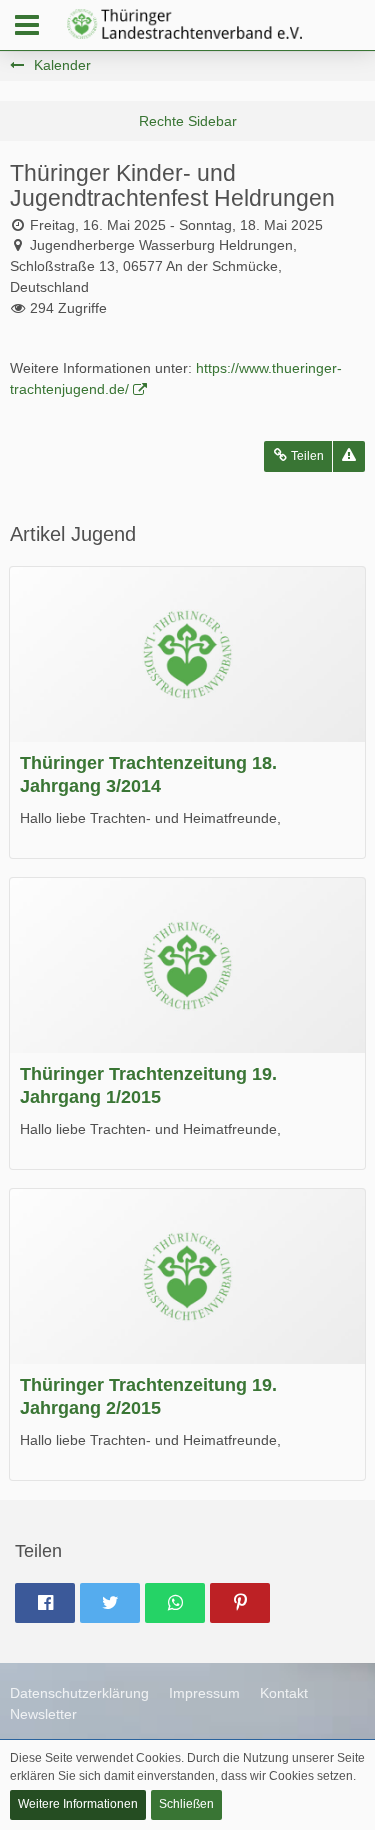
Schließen (186, 1804)
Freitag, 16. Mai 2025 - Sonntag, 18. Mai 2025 (176, 225)
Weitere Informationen (78, 1804)
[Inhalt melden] (349, 456)
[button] (27, 25)
